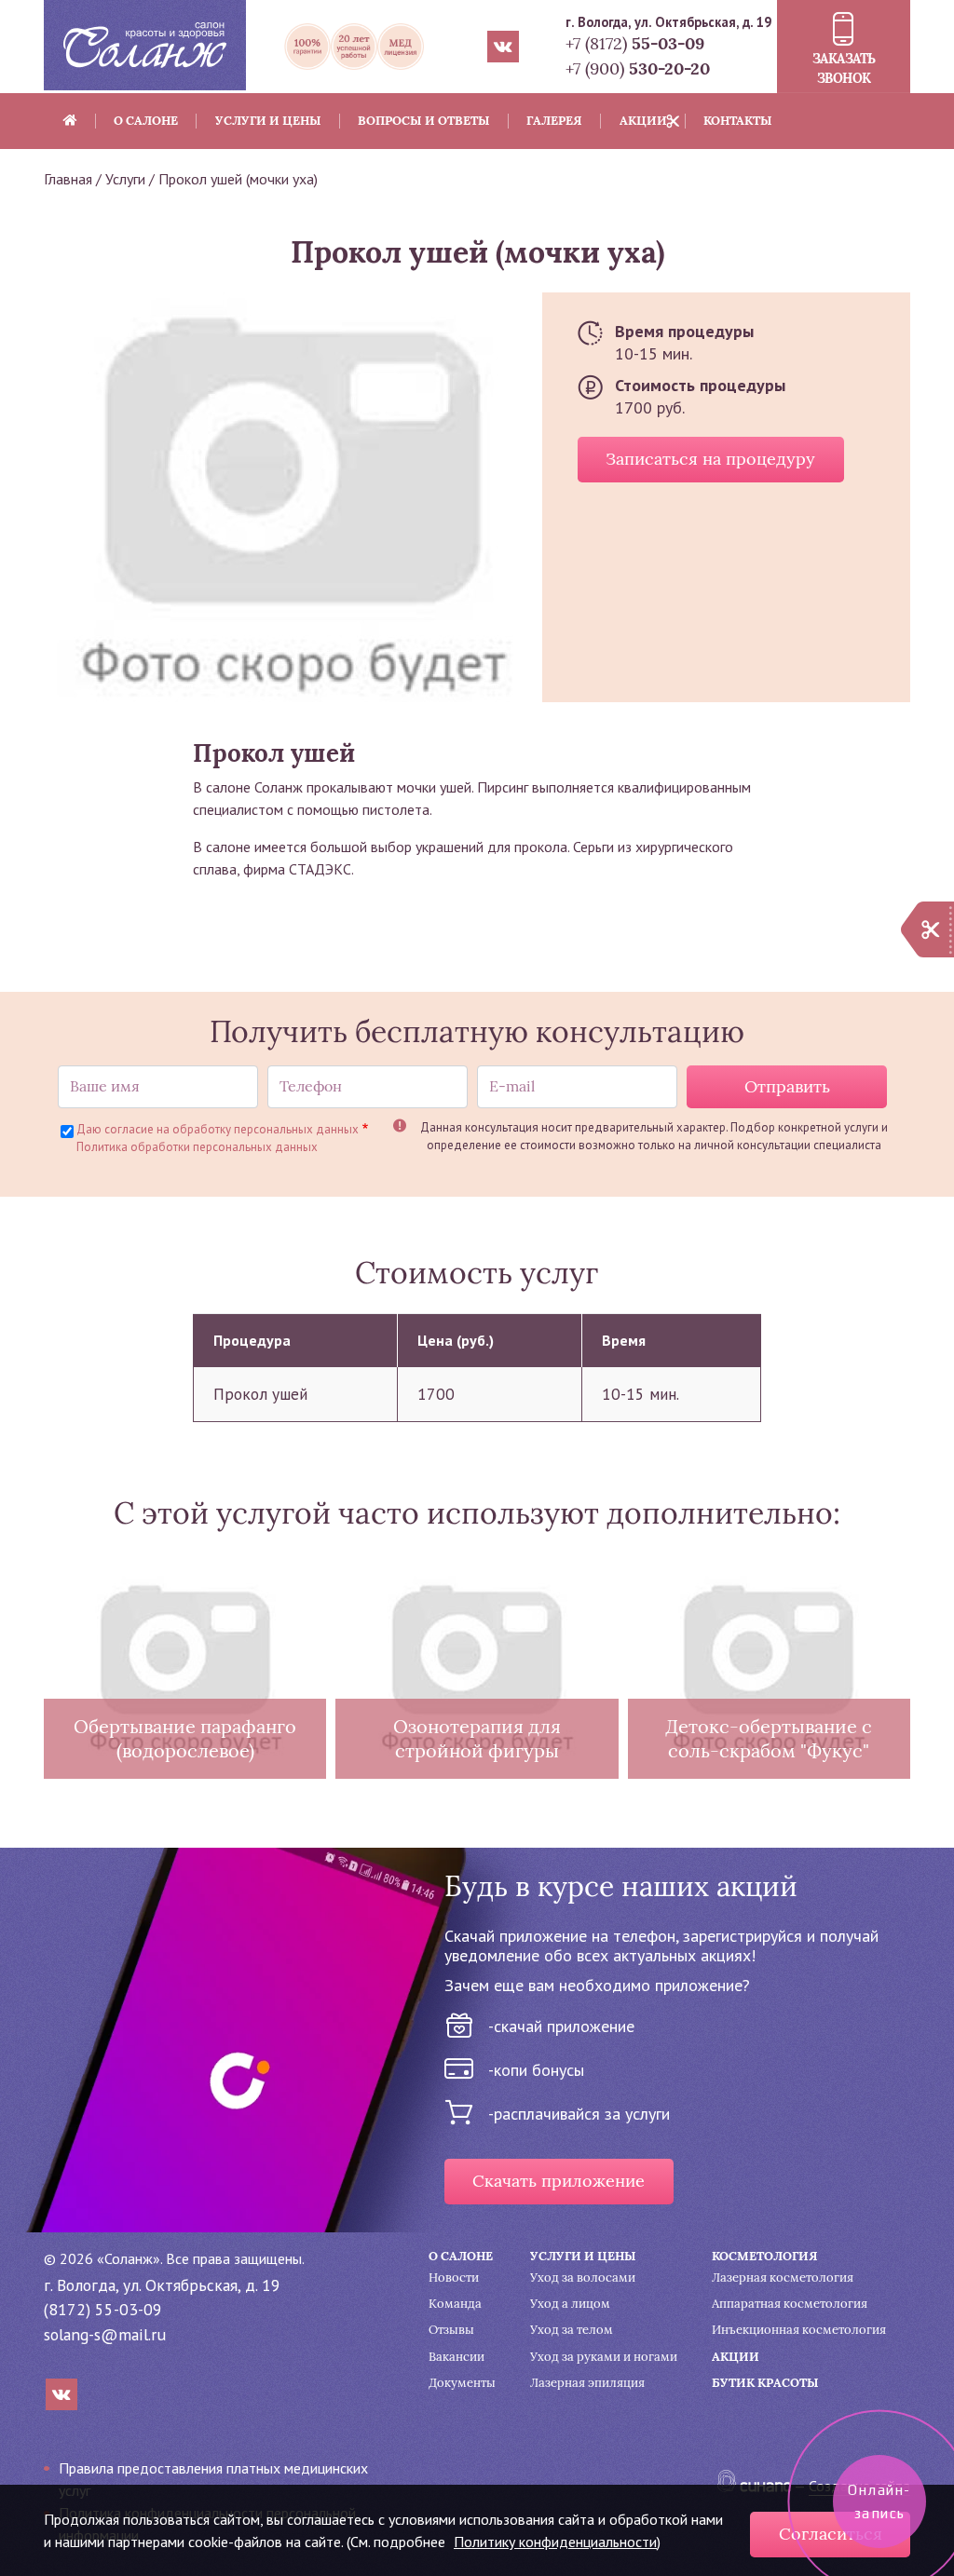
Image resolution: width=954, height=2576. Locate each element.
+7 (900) (638, 68)
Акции (643, 121)
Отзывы (451, 2330)
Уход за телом (572, 2330)
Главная (68, 179)
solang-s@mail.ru (105, 2334)
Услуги (125, 179)
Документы (462, 2383)
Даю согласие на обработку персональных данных (218, 1129)
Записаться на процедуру (710, 459)
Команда (455, 2304)
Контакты (738, 121)
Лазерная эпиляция (587, 2383)
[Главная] (145, 44)
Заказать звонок (844, 68)
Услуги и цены (268, 121)
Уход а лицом (570, 2304)
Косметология (765, 2256)
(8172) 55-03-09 (103, 2309)
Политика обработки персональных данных (197, 1147)
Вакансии (457, 2357)
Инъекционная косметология (799, 2330)
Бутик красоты (765, 2383)
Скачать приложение (559, 2181)
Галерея (554, 121)
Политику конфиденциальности (555, 2542)
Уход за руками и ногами (604, 2357)
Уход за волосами (583, 2278)
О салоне (146, 121)
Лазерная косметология (783, 2278)
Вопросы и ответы (424, 121)
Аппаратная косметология (790, 2304)
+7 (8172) (635, 43)
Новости (454, 2278)
